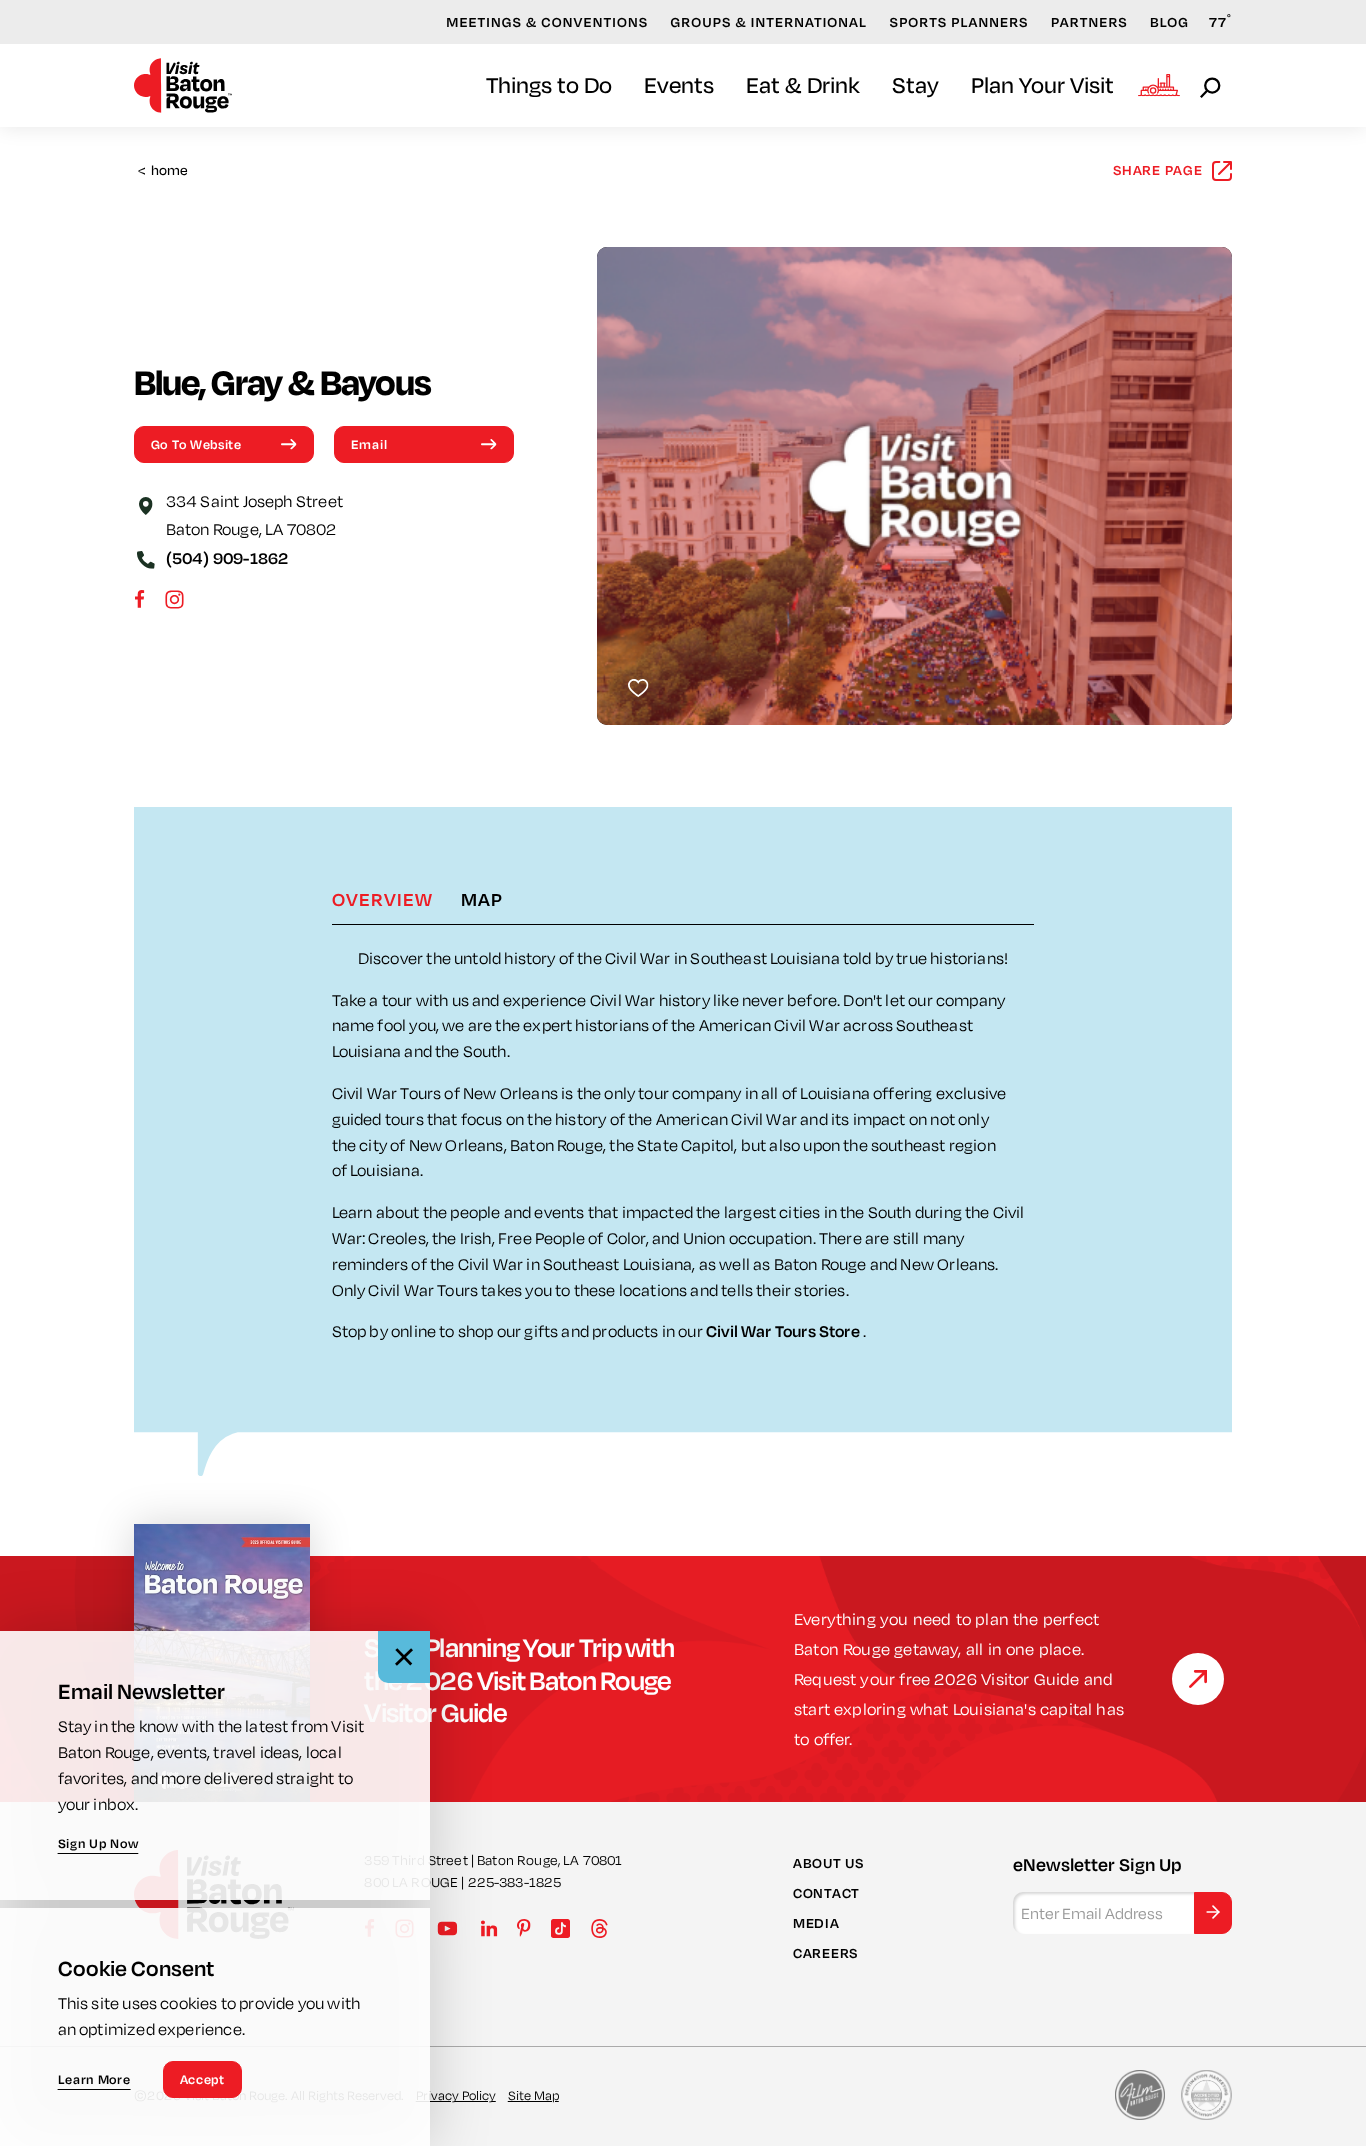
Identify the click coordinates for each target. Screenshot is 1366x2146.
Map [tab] (482, 899)
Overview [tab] (382, 899)
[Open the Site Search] (1212, 86)
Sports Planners (959, 22)
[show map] (146, 504)
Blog (1169, 22)
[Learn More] (1198, 1679)
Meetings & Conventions (547, 22)
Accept (202, 2079)
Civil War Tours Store (784, 1330)
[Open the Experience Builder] (1159, 85)
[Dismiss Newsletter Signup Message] (404, 1657)
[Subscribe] (1213, 1912)
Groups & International (769, 22)
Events (679, 84)
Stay (915, 84)
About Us (828, 1862)
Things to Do (549, 84)
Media (816, 1923)
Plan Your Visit (1042, 84)
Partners (1089, 22)
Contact (826, 1893)
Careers (825, 1953)
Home (163, 170)
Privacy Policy (456, 2095)
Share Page (1158, 170)
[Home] (183, 85)
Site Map (533, 2095)
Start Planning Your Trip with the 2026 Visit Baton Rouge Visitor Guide (519, 1679)
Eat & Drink (803, 84)
